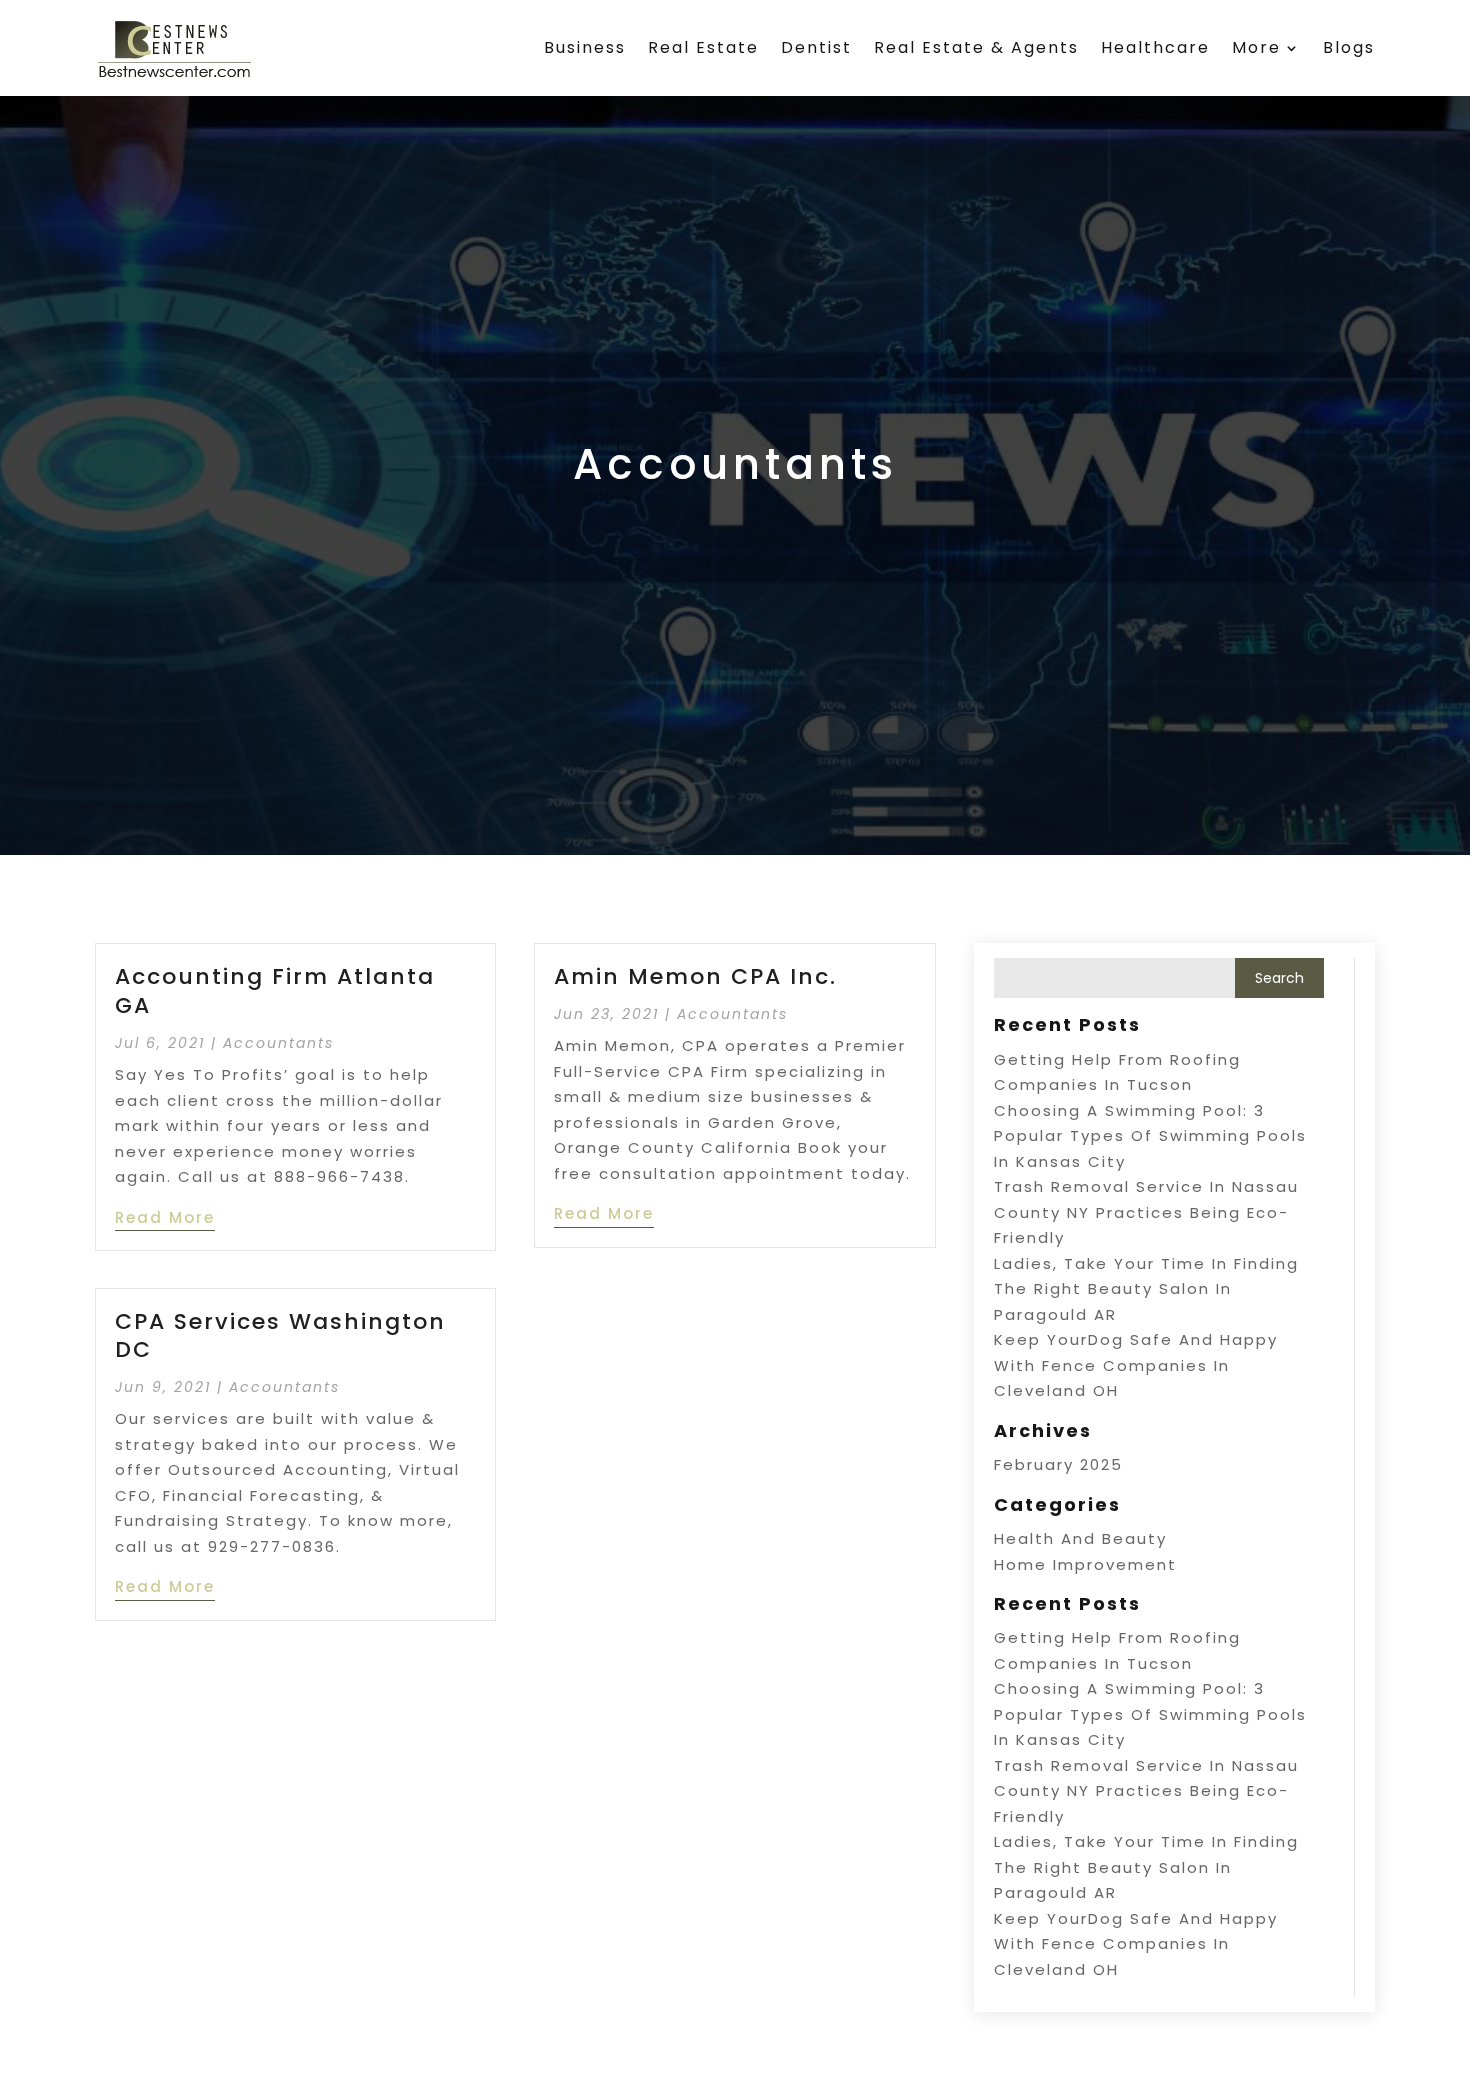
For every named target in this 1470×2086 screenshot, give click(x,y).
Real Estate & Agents (976, 47)
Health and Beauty (1080, 1538)
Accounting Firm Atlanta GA (275, 991)
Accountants (278, 1043)
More (1256, 47)
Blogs (1349, 47)
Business (585, 47)
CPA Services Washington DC (280, 1336)
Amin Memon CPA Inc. (695, 976)
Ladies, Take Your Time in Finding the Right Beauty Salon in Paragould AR (1146, 1289)
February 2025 (1058, 1464)
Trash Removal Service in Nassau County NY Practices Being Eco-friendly (1146, 1212)
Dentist (816, 47)
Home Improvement (1085, 1564)
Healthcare (1155, 47)
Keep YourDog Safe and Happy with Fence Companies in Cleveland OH (1136, 1365)
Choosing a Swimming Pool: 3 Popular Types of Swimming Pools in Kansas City (1150, 1136)
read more (165, 1217)
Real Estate (703, 47)
